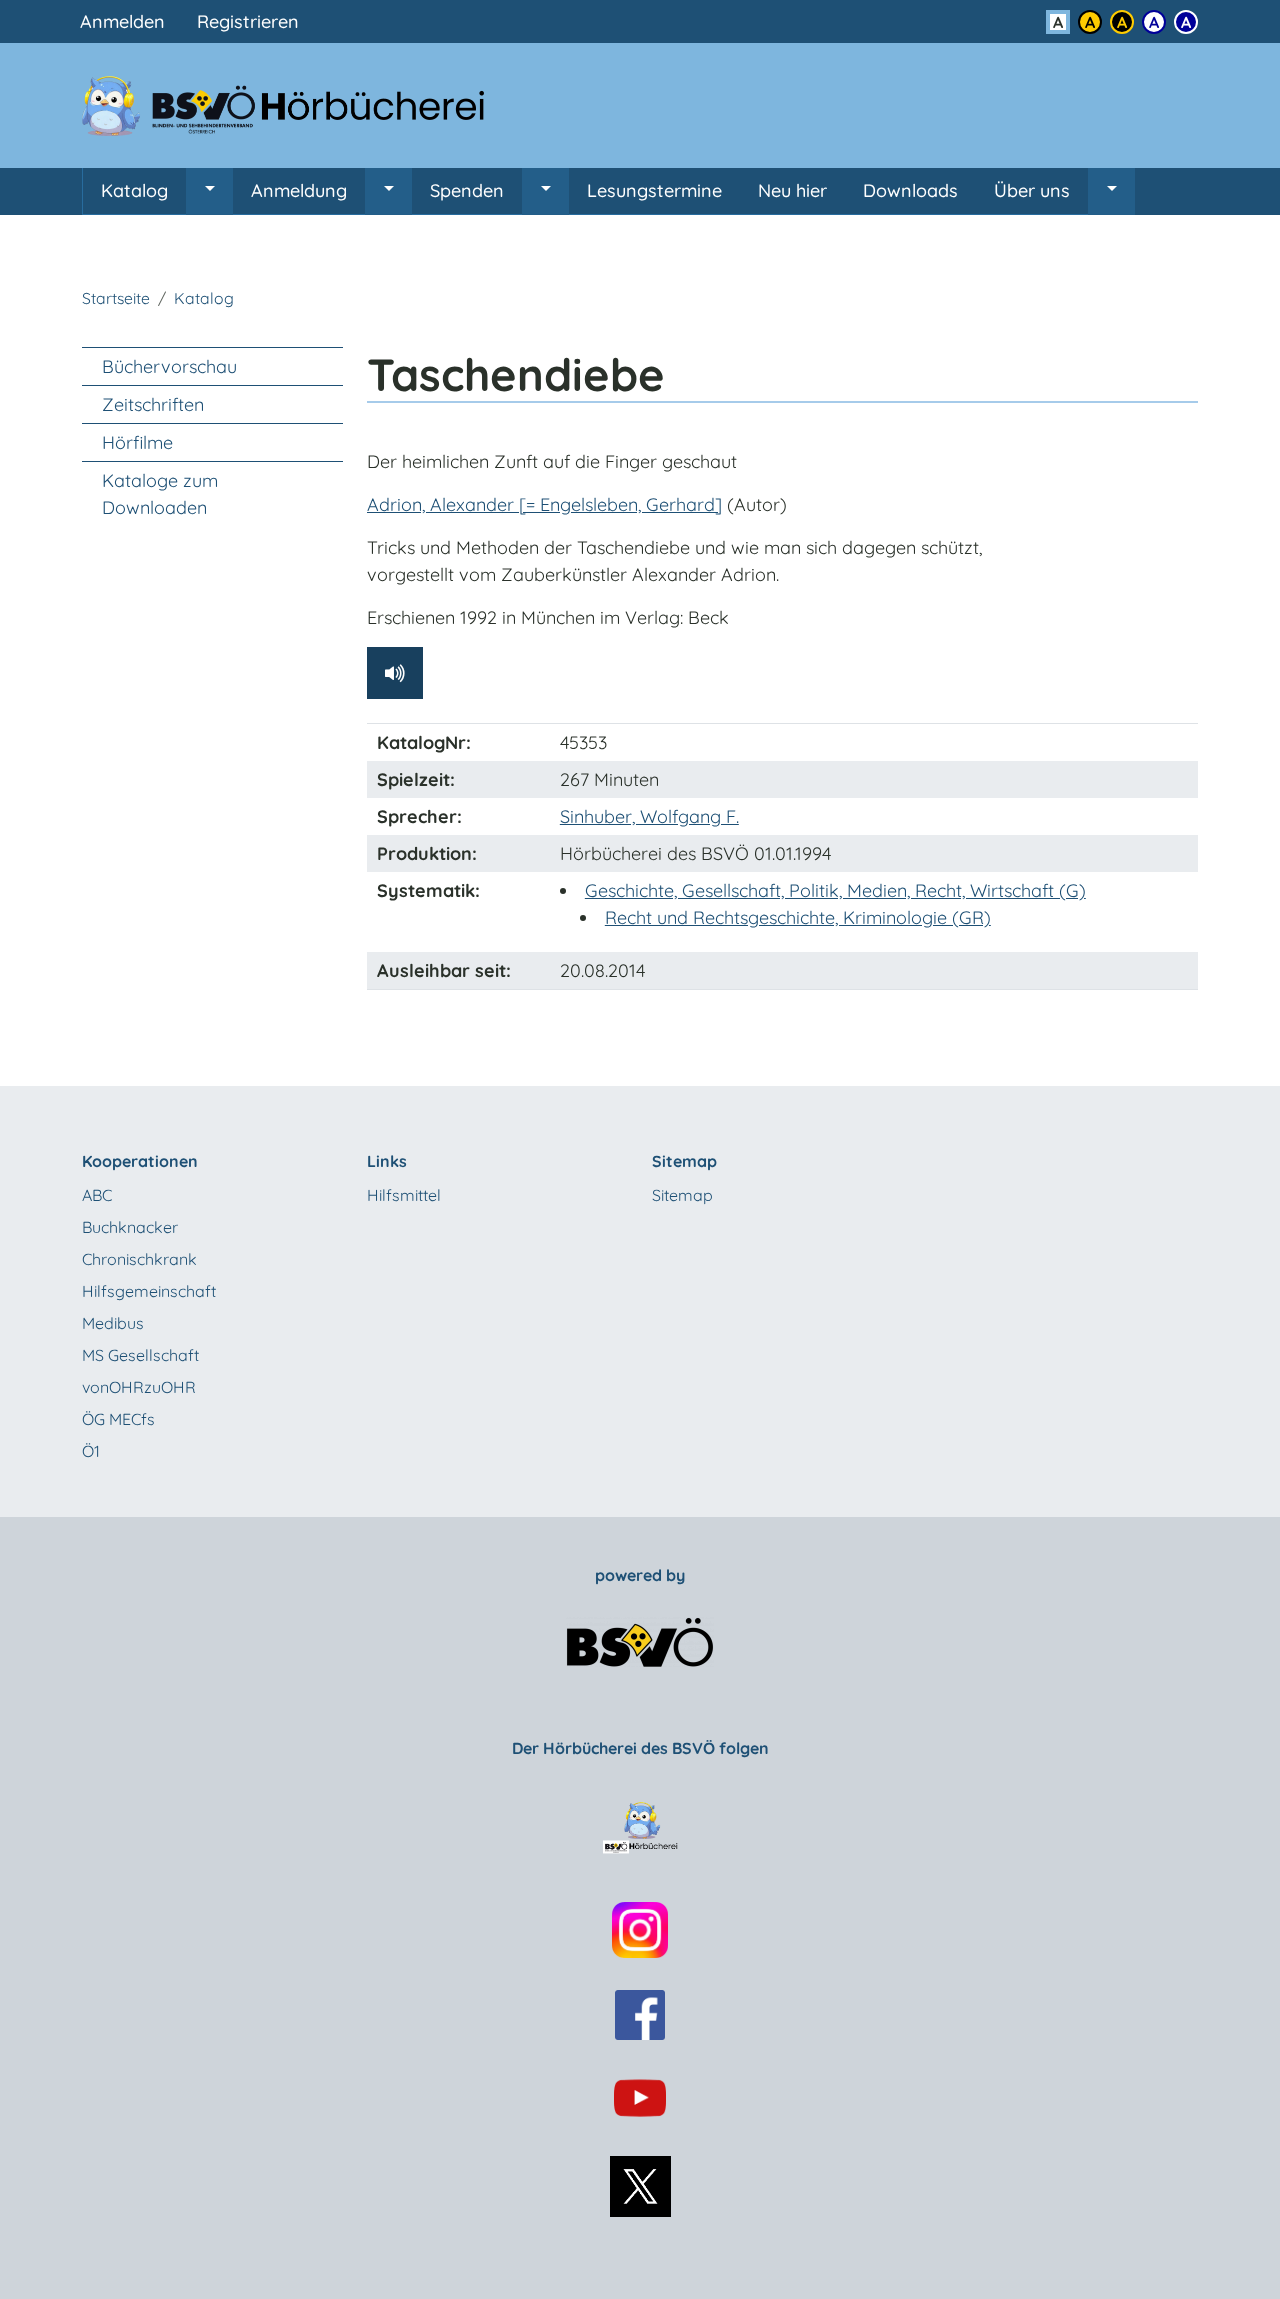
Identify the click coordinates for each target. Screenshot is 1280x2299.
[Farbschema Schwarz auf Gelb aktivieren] (1090, 22)
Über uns (1032, 190)
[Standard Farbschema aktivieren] (1058, 22)
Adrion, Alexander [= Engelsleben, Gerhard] (544, 504)
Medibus (113, 1323)
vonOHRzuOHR (139, 1387)
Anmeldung (299, 190)
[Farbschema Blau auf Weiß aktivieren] (1154, 22)
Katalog (134, 190)
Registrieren (248, 21)
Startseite (116, 298)
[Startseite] (295, 105)
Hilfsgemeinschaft (149, 1291)
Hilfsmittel (404, 1195)
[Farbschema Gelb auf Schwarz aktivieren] (1122, 22)
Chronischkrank (139, 1259)
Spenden (467, 190)
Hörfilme (137, 442)
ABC (97, 1195)
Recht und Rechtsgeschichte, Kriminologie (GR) (798, 917)
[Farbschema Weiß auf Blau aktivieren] (1186, 22)
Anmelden (122, 21)
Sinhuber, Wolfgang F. (649, 816)
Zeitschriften (153, 404)
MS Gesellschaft (140, 1355)
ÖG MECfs (118, 1419)
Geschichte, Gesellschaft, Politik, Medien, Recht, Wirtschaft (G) (835, 890)
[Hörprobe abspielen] (395, 673)
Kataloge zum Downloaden (160, 494)
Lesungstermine (654, 190)
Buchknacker (130, 1227)
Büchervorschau (169, 366)
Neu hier (792, 190)
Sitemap (682, 1195)
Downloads (910, 190)
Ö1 (91, 1451)
